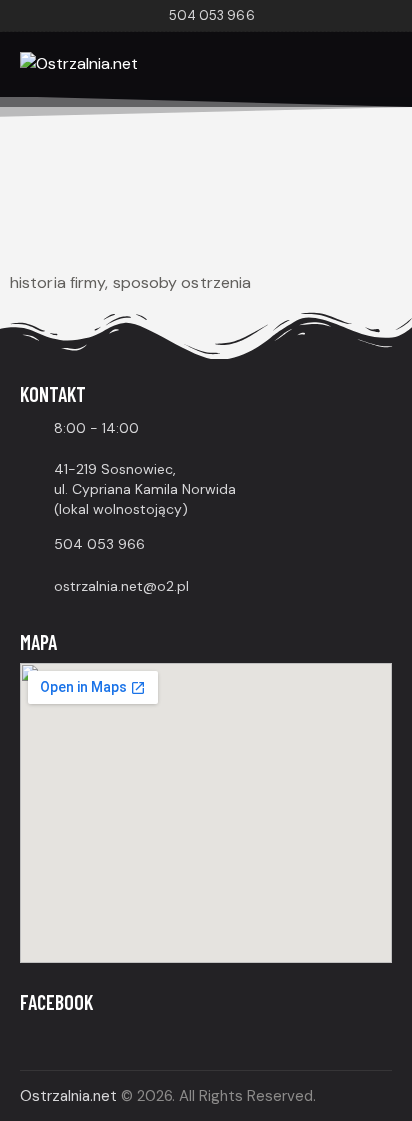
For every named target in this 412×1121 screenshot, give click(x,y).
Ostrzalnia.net (68, 1096)
